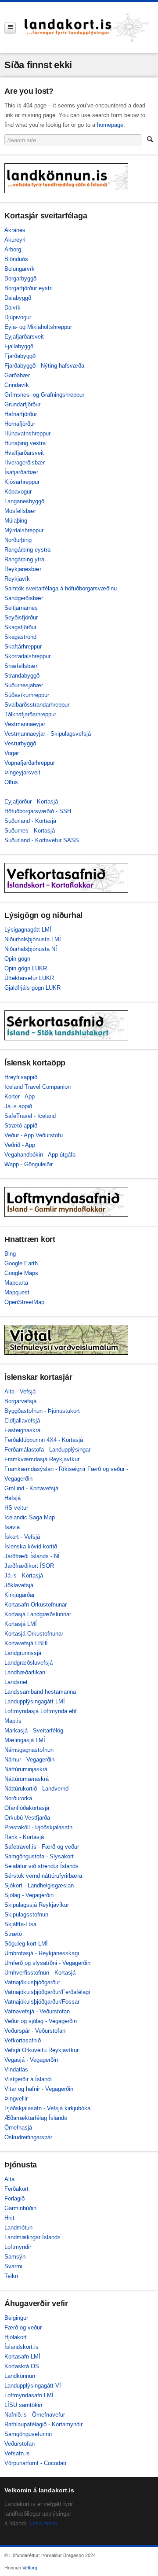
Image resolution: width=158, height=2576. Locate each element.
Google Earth (21, 1263)
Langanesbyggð (24, 501)
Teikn (11, 2276)
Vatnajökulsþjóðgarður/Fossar (42, 2002)
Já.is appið (18, 1106)
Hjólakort (16, 2337)
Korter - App (20, 1096)
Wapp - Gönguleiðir (29, 1164)
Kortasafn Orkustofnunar (36, 1605)
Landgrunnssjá (23, 1653)
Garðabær (17, 375)
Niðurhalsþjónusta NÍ (31, 949)
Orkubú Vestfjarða (27, 1818)
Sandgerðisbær (24, 598)
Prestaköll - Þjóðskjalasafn (38, 1827)
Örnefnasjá (18, 2128)
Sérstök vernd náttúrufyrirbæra (43, 1876)
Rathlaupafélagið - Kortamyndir (43, 2424)
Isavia (12, 1527)
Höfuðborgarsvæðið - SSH (38, 811)
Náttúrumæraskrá (27, 1779)
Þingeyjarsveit (22, 772)
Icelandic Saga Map (30, 1517)
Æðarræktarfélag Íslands (36, 2118)
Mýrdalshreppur (24, 530)
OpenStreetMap (24, 1302)
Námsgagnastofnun (29, 1750)
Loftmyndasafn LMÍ (29, 2395)
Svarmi (13, 2266)
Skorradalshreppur (27, 656)
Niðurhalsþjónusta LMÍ (33, 939)
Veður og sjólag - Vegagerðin (41, 2021)
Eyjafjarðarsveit (24, 337)
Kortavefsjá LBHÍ (26, 1643)
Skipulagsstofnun (26, 1914)
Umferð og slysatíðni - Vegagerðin (47, 1963)
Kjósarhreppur (22, 482)
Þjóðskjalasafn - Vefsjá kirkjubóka (47, 2108)
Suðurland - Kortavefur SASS (42, 840)
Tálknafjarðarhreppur (30, 714)
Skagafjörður (20, 627)
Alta (9, 2179)
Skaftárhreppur (23, 647)
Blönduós (16, 259)
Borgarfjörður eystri (29, 288)
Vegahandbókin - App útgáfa (40, 1155)
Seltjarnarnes (21, 608)
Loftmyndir (18, 2247)
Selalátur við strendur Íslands (41, 1866)
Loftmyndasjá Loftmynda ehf (41, 1711)
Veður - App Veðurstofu (34, 1135)
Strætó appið (21, 1126)
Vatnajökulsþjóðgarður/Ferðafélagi (47, 1992)
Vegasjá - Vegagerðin (31, 2060)
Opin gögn (17, 959)
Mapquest (17, 1292)
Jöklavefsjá (19, 1585)
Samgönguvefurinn (28, 2434)
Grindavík (17, 385)
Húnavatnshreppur (27, 433)
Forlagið (14, 2198)
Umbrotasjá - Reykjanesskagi (42, 1953)
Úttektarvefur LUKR (29, 978)
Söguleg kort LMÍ (26, 1944)
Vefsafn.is (17, 2453)
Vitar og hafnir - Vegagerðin (39, 2089)
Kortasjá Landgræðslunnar (38, 1614)
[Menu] (10, 28)
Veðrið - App (20, 1145)
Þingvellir (16, 2099)
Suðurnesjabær (24, 685)
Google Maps (21, 1273)
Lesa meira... (46, 2523)
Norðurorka (18, 1798)
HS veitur (16, 1508)
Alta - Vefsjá (20, 1391)
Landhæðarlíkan (25, 1672)
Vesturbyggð (20, 743)
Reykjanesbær (23, 569)
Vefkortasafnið (23, 2040)
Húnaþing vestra (25, 443)
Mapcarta (16, 1283)
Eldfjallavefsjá (22, 1421)
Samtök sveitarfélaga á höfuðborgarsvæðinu (61, 588)
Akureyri (15, 240)
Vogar (12, 753)
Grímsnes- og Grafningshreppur (44, 395)
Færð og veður (23, 2327)
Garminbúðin (20, 2208)
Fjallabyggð (19, 346)
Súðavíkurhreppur (27, 695)
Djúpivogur (18, 317)
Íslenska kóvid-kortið (31, 1546)
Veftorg (30, 2568)
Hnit (9, 2218)
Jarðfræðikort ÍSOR (29, 1566)
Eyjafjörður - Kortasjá (31, 802)
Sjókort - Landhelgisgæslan (39, 1885)
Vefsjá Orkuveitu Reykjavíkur (41, 2050)
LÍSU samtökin (23, 2405)
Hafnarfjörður (21, 414)
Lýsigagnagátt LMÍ (28, 930)
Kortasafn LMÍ (22, 2357)
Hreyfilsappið (21, 1077)
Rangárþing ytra (24, 559)
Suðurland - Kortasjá (30, 821)
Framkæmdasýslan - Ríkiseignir (45, 1469)
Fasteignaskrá (22, 1430)
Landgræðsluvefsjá (29, 1663)
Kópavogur (18, 492)
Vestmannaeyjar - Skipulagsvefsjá (48, 734)
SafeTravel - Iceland (30, 1116)
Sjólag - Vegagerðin (29, 1895)
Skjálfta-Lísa (20, 1924)
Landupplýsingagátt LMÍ (35, 1701)
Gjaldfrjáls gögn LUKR (32, 988)
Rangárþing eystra (27, 550)
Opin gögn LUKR (26, 968)
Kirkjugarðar (20, 1595)
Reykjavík (17, 579)
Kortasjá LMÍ (21, 1624)
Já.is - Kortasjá (24, 1575)
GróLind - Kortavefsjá (31, 1488)
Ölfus (11, 782)
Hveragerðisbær (25, 463)
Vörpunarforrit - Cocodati (35, 2463)
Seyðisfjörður (21, 617)
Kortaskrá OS (22, 2366)
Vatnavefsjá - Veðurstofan (37, 2011)
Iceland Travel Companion (38, 1087)
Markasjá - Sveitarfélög (34, 1730)
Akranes (15, 230)
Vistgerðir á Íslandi (28, 2079)
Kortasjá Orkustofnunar (34, 1634)
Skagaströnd (20, 637)
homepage (110, 125)
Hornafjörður (20, 424)
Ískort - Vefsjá (22, 1537)
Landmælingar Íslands (32, 2237)
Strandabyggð (22, 676)
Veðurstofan (20, 2444)
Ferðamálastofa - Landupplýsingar (47, 1450)
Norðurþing (18, 540)
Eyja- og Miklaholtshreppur (38, 327)
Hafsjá (13, 1498)
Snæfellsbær (21, 666)
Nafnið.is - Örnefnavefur (35, 2415)
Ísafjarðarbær (21, 472)
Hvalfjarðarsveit (24, 453)
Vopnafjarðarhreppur (30, 763)
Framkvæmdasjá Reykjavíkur (42, 1459)
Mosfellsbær (20, 511)
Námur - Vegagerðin (29, 1760)
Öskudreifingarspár (28, 2137)
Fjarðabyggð (20, 356)
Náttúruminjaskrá (26, 1769)
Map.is (13, 1721)
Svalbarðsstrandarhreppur (37, 705)
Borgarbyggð (20, 278)
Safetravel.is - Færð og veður (42, 1847)
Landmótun (18, 2228)
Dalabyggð (18, 298)
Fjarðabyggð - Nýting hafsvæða (44, 366)
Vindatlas (16, 2069)
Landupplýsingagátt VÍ (33, 2386)
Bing (10, 1254)
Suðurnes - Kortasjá (30, 831)
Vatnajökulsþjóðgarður (32, 1982)
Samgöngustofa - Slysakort (39, 1856)
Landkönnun (20, 2376)
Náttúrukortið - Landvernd (36, 1789)
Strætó (13, 1934)
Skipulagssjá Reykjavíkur (37, 1905)
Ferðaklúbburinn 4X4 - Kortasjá (44, 1440)
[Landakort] (87, 27)
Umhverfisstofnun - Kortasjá (40, 1973)
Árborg (13, 249)
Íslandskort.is (22, 2347)
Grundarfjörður (22, 404)
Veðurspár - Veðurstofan (35, 2031)
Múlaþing (16, 521)
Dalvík (13, 308)
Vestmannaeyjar (25, 724)
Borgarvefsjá (20, 1401)
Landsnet (16, 1682)
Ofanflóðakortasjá (27, 1808)
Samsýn (15, 2257)
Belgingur (16, 2318)
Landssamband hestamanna (40, 1692)
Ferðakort (16, 2189)
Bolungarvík (20, 269)
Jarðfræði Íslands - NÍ (32, 1556)
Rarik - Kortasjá (24, 1837)
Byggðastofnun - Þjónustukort (42, 1411)
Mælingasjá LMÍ (25, 1740)
